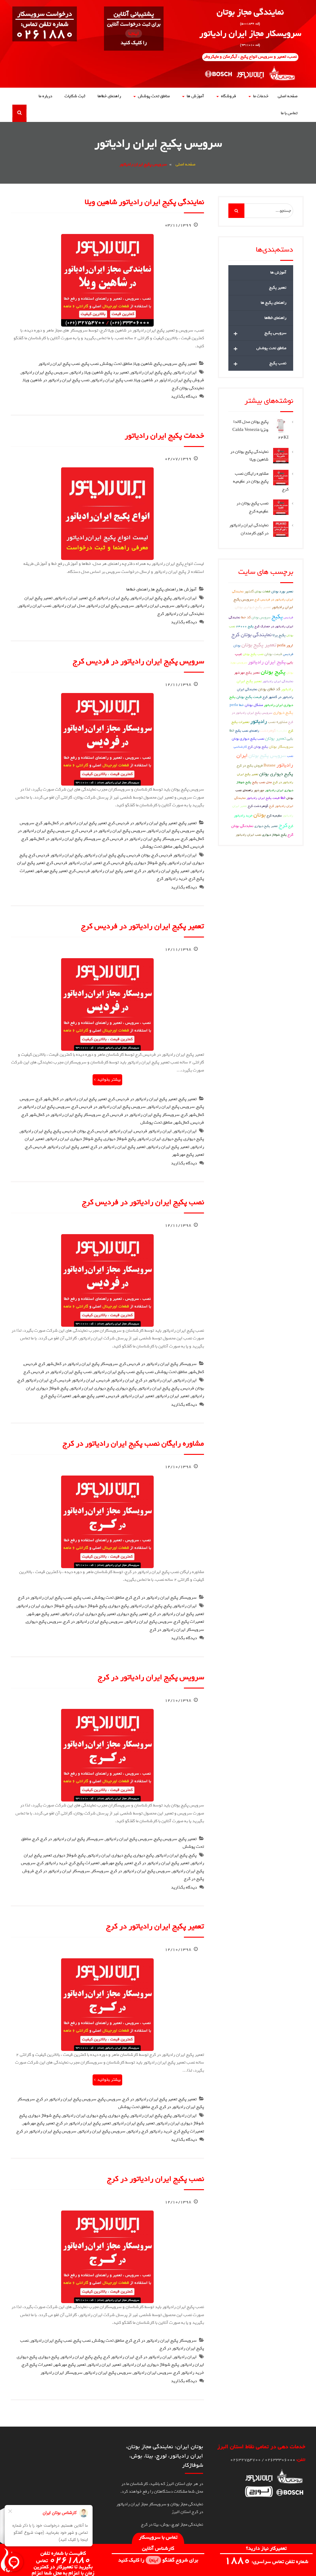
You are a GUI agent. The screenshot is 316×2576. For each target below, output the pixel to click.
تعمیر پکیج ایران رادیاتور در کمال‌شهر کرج (71, 823)
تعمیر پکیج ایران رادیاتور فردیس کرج (101, 871)
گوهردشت (268, 731)
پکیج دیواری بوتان (276, 774)
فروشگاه (229, 96)
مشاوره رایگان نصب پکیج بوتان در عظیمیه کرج (261, 482)
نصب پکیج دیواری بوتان (248, 739)
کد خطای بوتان (269, 689)
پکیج (168, 372)
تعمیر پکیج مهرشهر (52, 871)
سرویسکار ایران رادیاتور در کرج (177, 1630)
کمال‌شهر (181, 847)
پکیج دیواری (194, 1139)
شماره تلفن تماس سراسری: (266, 2562)
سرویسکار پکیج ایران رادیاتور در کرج (165, 1598)
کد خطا (246, 617)
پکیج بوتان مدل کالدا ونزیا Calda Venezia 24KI (260, 430)
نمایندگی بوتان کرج (188, 388)
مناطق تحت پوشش (154, 96)
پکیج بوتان (273, 672)
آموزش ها (195, 96)
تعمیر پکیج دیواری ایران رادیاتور (88, 1614)
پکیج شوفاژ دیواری (150, 863)
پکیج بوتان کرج (258, 747)
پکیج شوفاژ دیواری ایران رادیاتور (74, 1139)
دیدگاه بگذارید (184, 397)
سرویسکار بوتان (281, 747)
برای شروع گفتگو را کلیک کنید (158, 2560)
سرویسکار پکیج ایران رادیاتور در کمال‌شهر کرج (61, 839)
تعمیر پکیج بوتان (259, 645)
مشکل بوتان (254, 705)
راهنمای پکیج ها (164, 589)
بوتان (260, 815)
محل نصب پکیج (262, 782)
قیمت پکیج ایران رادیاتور (263, 798)
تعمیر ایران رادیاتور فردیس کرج (74, 863)
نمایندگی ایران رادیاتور (278, 681)
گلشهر (249, 591)
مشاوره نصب (278, 722)
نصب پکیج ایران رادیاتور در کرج (45, 1598)
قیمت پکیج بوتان (249, 697)
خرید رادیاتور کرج (172, 879)
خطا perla (237, 705)
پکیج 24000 (245, 626)
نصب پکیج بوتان (253, 654)
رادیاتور (76, 372)
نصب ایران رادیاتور (35, 606)
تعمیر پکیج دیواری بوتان (253, 607)
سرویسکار (100, 1871)
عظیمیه (282, 731)
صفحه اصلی (288, 96)
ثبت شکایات (75, 96)
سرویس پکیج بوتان (267, 756)
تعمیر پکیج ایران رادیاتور (168, 1147)
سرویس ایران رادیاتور (155, 606)
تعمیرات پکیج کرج (56, 1396)
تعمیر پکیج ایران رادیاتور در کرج (162, 871)
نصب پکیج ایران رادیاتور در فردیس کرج (143, 1202)
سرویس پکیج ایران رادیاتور (44, 372)
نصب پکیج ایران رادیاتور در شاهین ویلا (56, 380)
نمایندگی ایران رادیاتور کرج (181, 614)
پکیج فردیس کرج (118, 863)
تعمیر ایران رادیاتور (71, 598)
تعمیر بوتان (275, 738)
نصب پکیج (90, 364)
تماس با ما (289, 113)
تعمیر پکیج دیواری (133, 1614)
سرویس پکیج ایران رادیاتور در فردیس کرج (138, 661)
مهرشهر (259, 790)
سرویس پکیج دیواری (44, 1622)
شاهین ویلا (143, 364)
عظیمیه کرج (274, 815)
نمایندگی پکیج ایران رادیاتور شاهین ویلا (144, 202)
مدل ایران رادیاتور (69, 606)
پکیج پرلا (279, 635)
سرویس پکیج (166, 364)
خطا (283, 798)
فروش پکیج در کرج (250, 765)
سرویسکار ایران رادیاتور (61, 2373)
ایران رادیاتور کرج (33, 1380)
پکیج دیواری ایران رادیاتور (160, 1139)
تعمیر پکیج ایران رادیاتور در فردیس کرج (143, 823)
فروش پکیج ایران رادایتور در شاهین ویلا (169, 380)
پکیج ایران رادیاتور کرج (109, 598)
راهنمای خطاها (109, 96)
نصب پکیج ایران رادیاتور (59, 364)
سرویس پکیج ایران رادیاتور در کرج (93, 1622)
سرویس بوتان (261, 617)
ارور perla (285, 645)
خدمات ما (261, 96)
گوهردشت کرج (258, 806)
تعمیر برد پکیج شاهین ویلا (107, 372)
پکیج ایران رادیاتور (146, 372)
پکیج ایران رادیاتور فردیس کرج (56, 855)
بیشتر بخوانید (109, 1080)
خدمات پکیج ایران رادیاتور (164, 436)
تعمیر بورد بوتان (282, 591)
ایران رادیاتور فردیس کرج (174, 855)
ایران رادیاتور (185, 372)
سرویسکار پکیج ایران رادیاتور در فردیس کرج (141, 839)
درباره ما (45, 96)
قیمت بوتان (273, 654)
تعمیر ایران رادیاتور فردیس (130, 1396)
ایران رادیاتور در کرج (154, 1380)
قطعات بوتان (262, 591)
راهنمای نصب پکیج (247, 731)
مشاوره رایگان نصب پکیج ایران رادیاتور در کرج (133, 1443)
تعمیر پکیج (188, 364)
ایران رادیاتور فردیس (153, 1131)
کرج (129, 1598)
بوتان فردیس (138, 855)
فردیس (197, 847)
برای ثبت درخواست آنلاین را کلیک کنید (134, 33)
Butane (270, 766)
